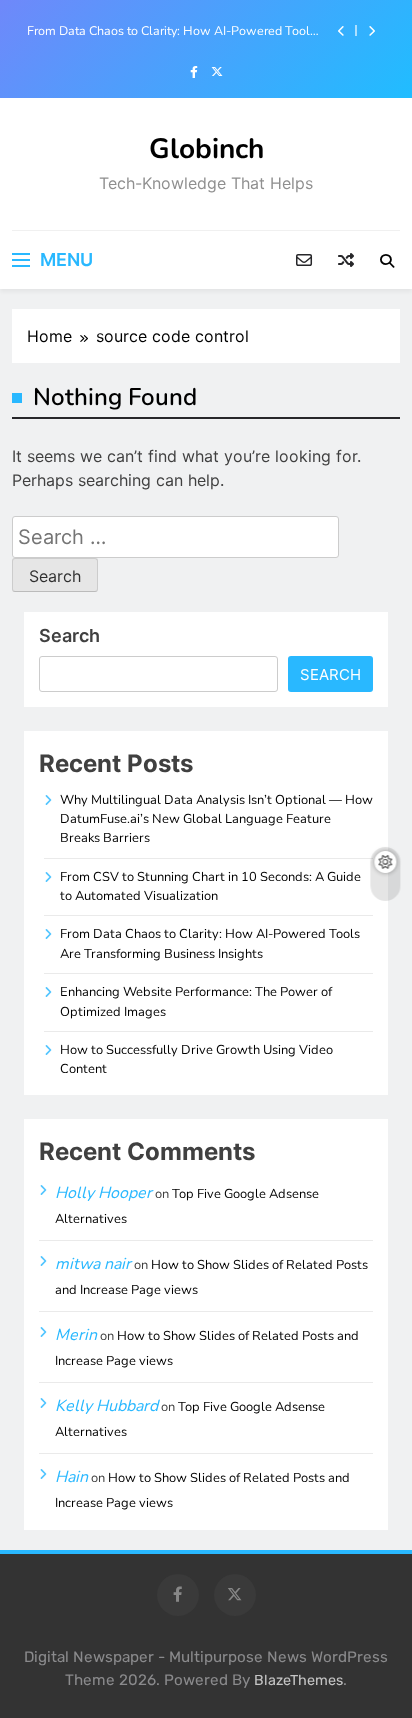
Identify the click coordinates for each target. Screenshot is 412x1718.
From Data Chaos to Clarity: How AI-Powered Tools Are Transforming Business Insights (171, 31)
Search (69, 635)
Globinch (206, 149)
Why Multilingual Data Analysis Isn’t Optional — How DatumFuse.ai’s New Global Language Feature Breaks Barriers (216, 819)
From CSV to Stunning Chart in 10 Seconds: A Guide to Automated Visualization (210, 886)
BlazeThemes (298, 1680)
